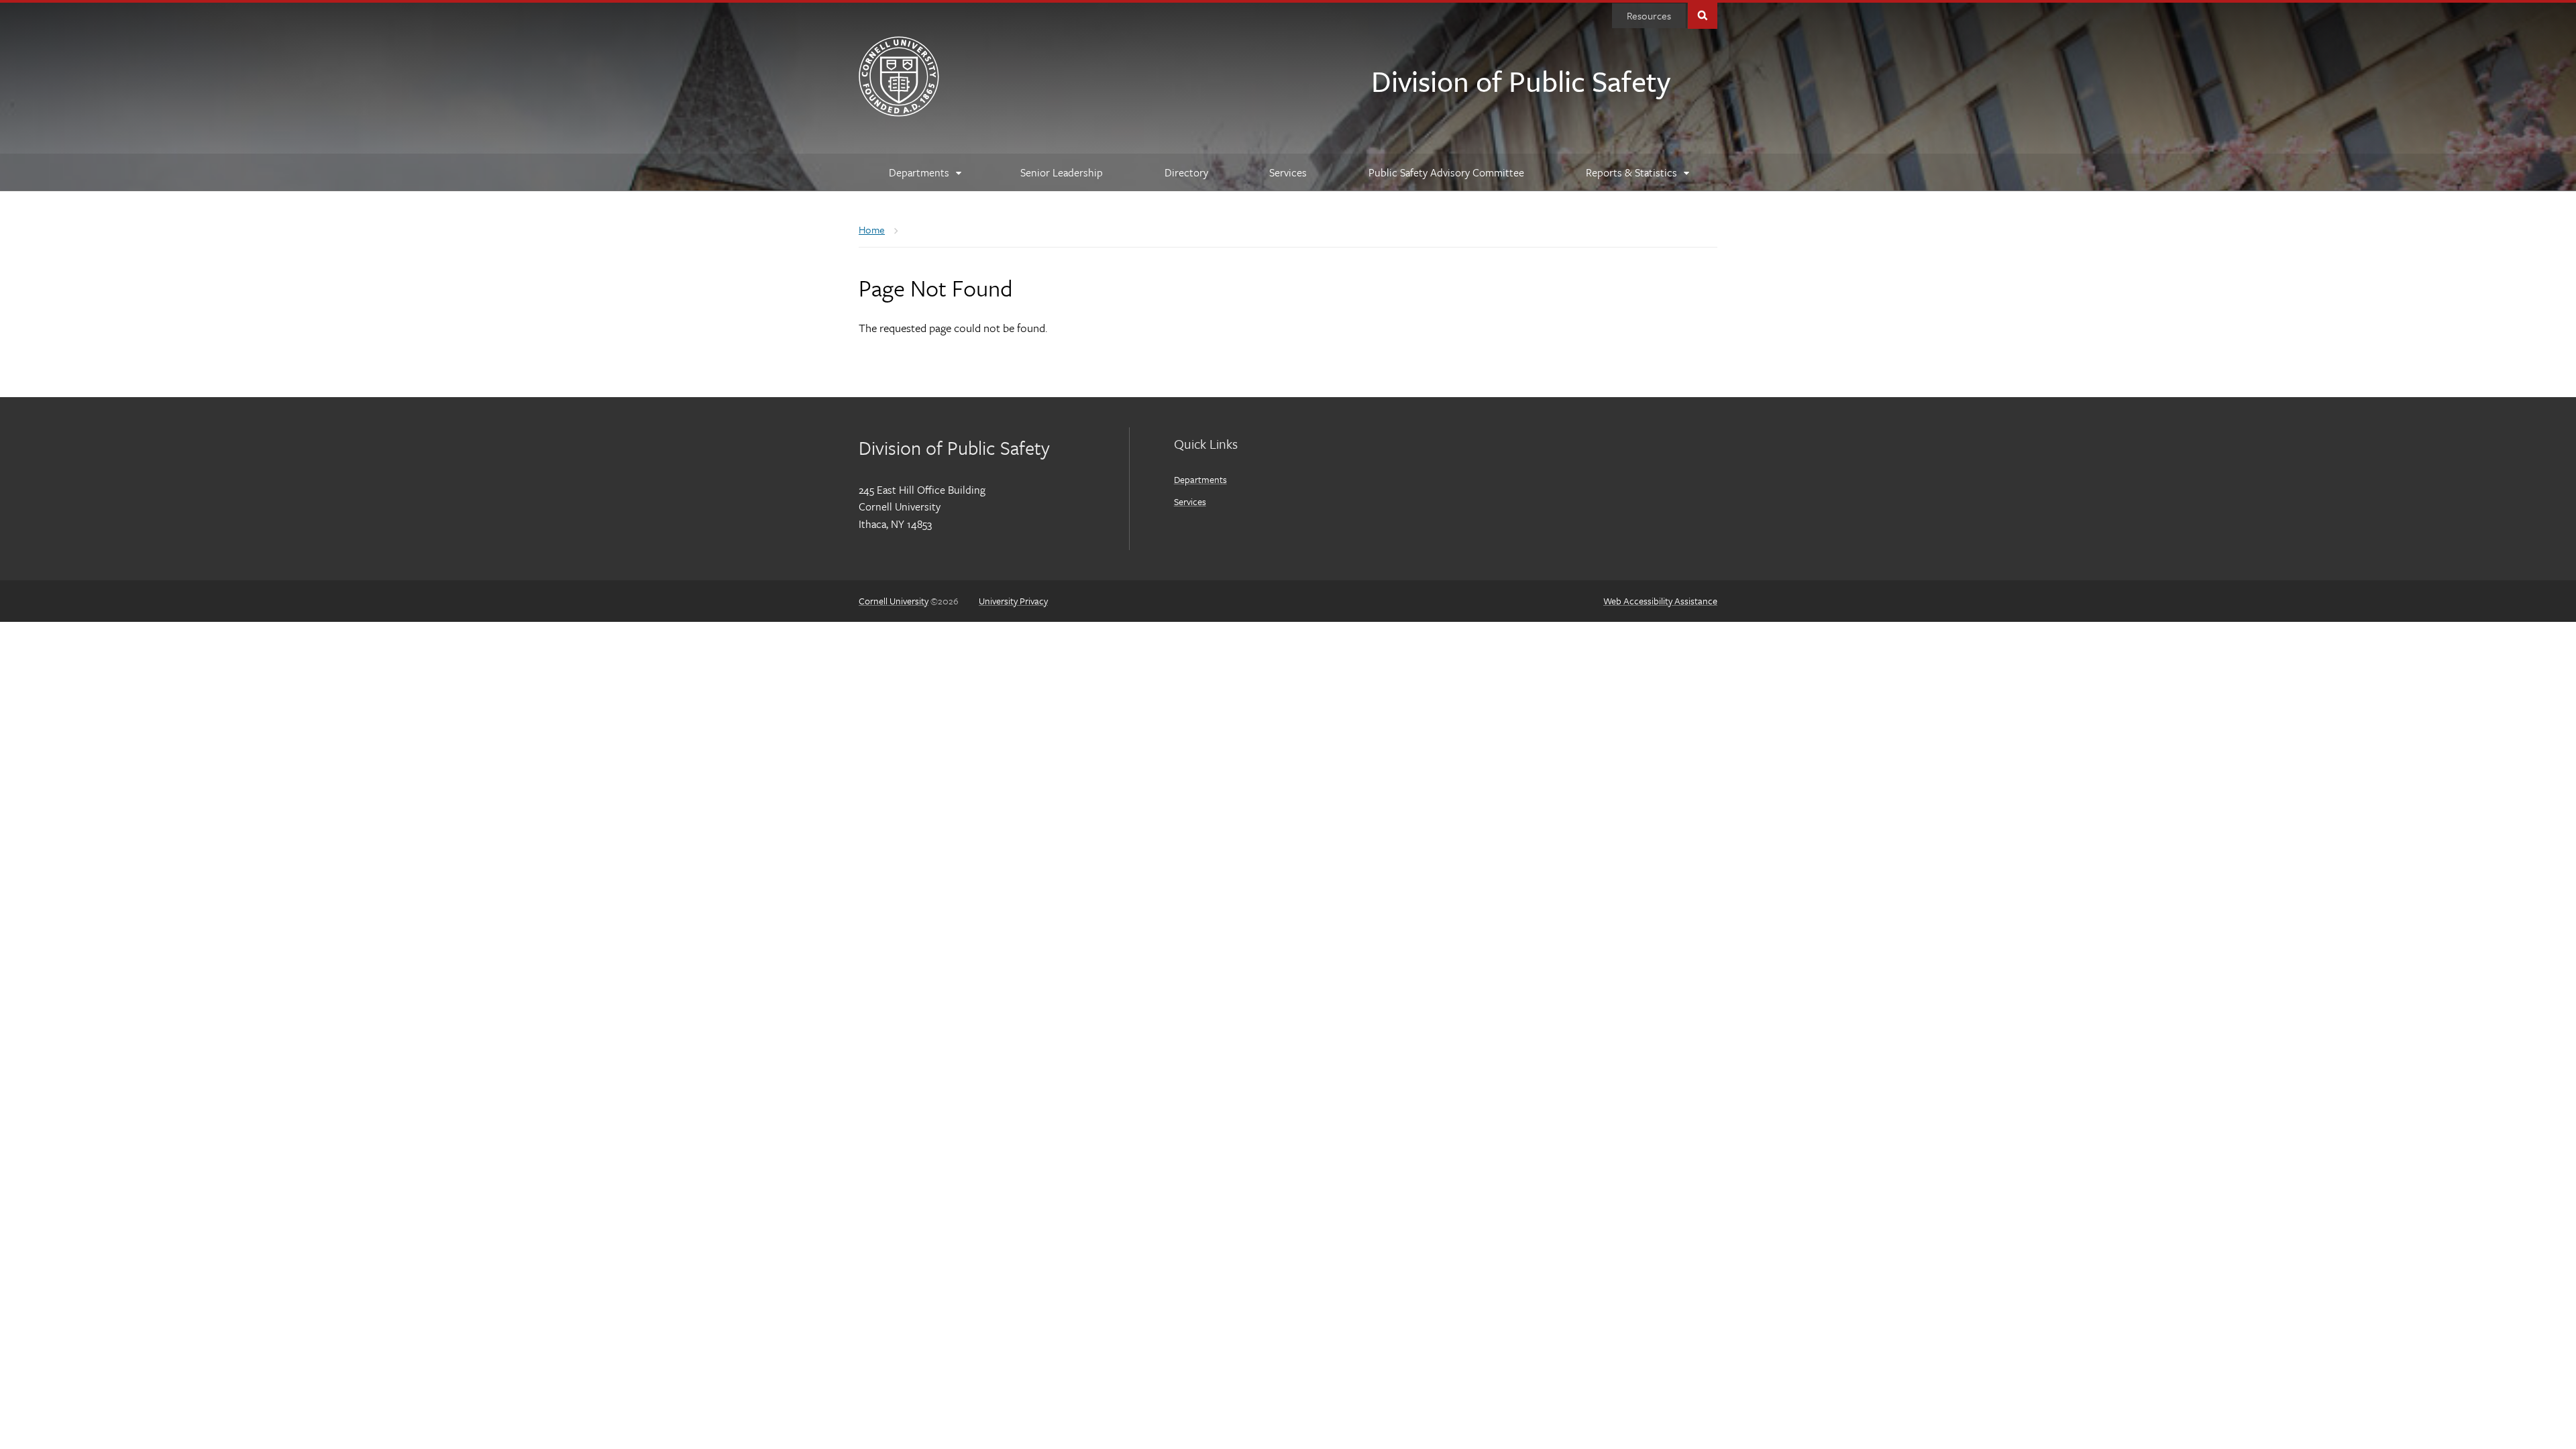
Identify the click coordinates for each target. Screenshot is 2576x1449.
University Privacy (1013, 601)
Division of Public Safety (1521, 80)
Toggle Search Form (1703, 14)
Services (1190, 501)
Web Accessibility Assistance (1660, 601)
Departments (1200, 479)
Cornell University (894, 601)
